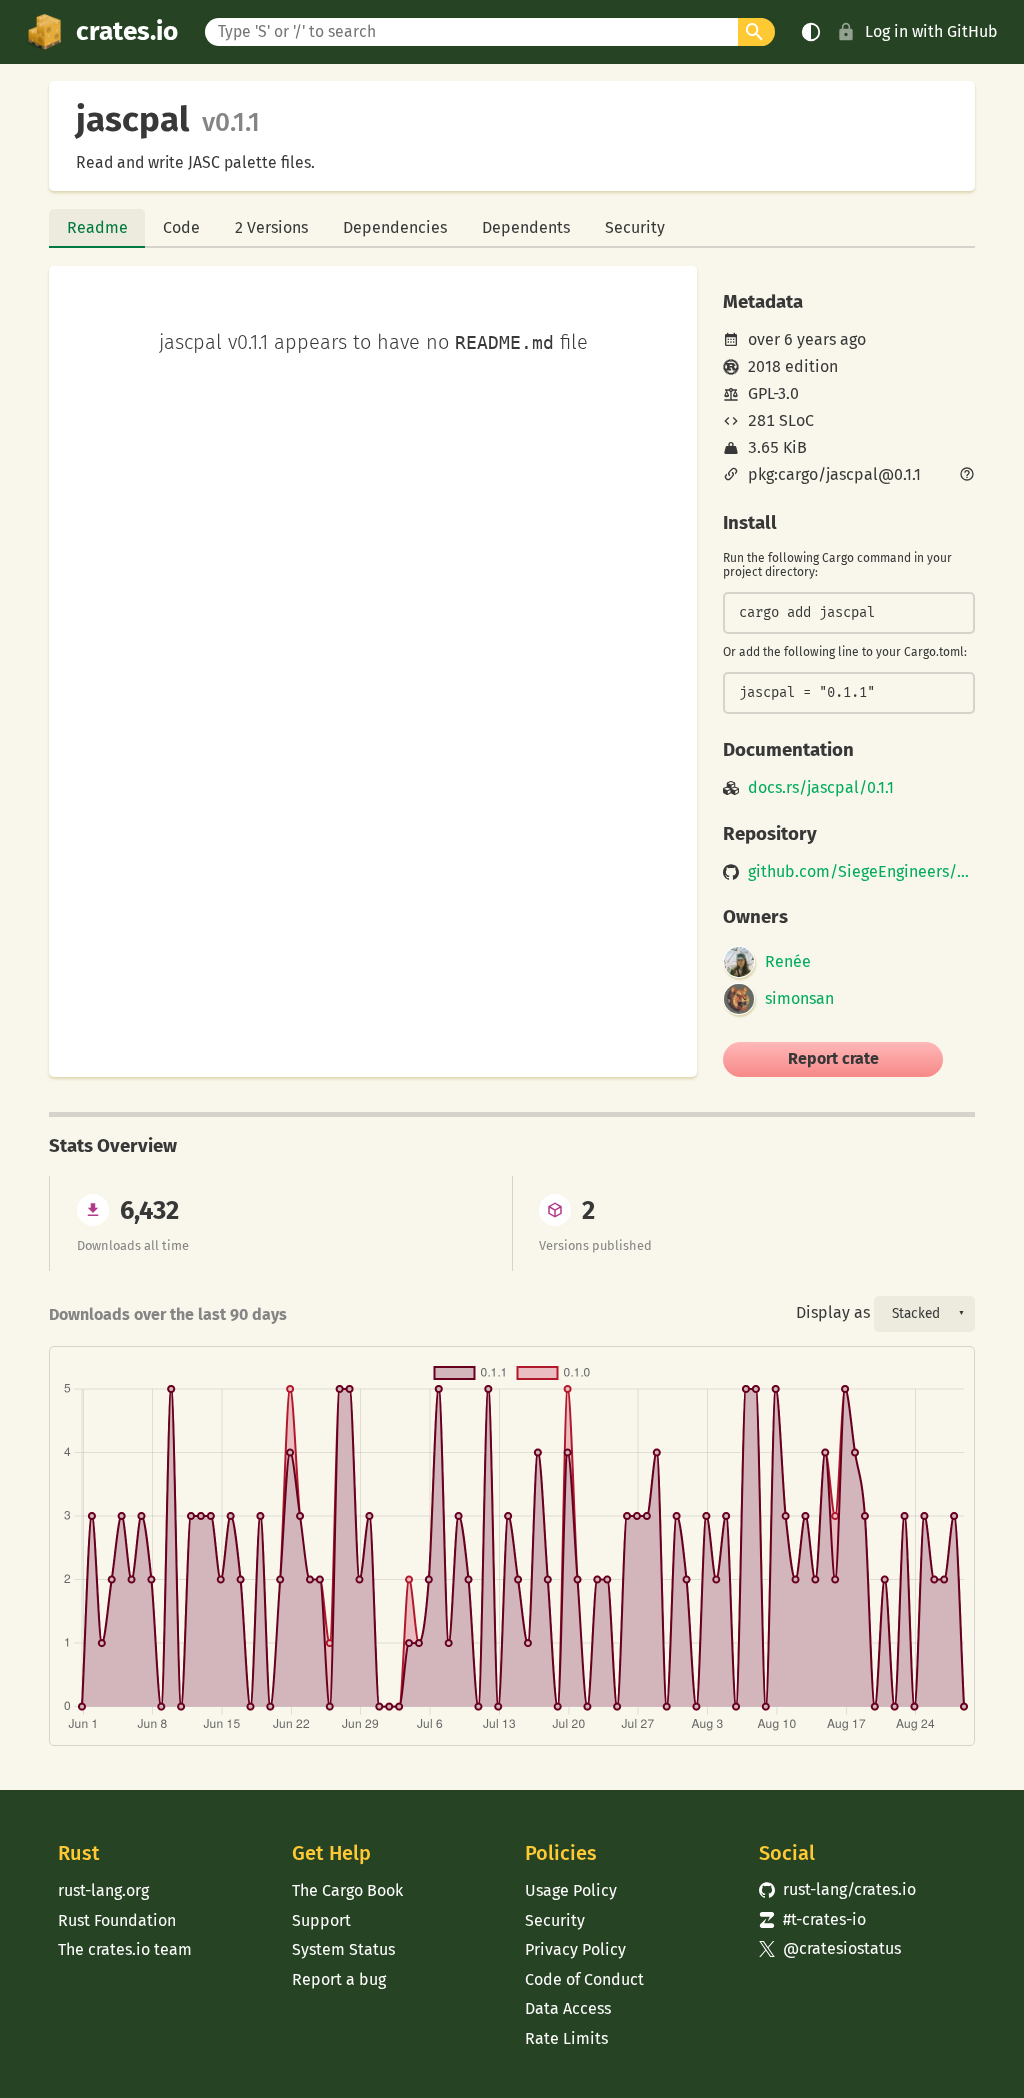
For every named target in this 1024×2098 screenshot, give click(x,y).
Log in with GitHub (931, 31)
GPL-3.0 (773, 393)
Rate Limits (566, 2038)
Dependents (526, 227)
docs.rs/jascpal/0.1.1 (821, 788)
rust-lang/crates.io (838, 1889)
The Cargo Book (347, 1890)
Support (321, 1920)
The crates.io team (125, 1949)
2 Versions (271, 227)
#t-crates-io (813, 1919)
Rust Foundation (117, 1920)
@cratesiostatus (830, 1948)
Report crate (833, 1058)
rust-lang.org (103, 1890)
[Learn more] (967, 476)
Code (181, 227)
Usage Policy (571, 1890)
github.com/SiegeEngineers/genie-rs (861, 872)
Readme (97, 227)
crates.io (127, 31)
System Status (343, 1949)
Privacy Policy (575, 1949)
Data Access (568, 2008)
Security (635, 227)
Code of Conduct (584, 1979)
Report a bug (339, 1979)
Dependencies (395, 227)
